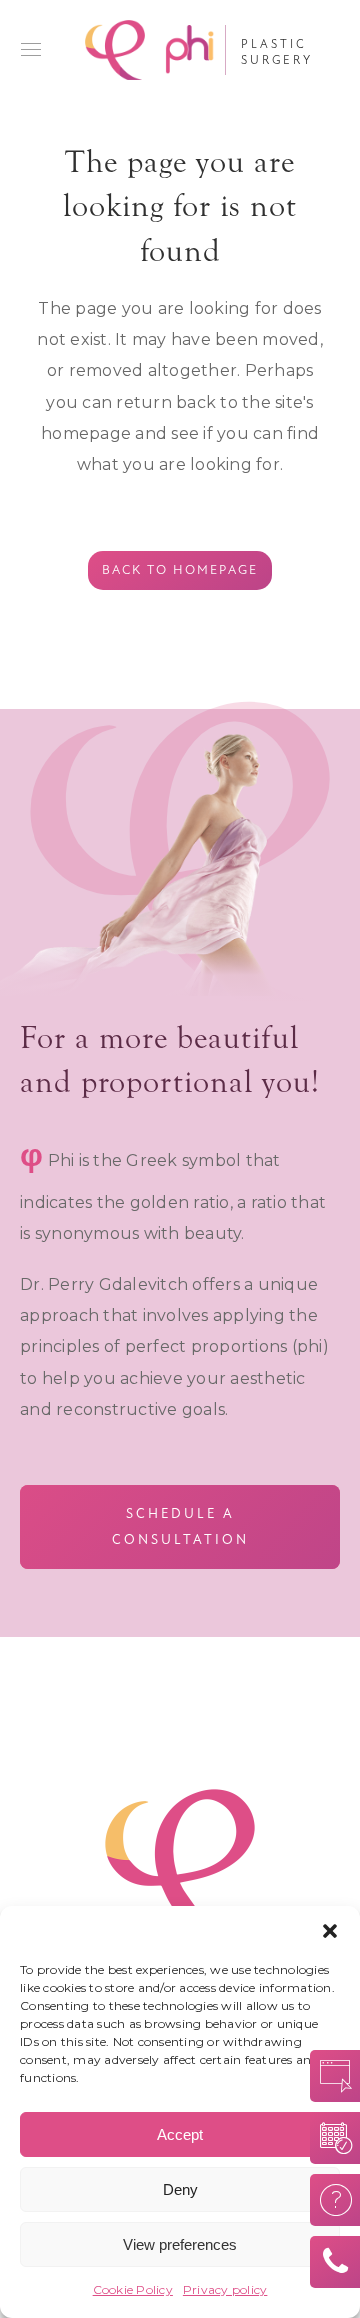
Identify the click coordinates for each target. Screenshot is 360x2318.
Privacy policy (225, 2289)
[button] (330, 1931)
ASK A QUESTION (328, 2200)
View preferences (180, 2244)
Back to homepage (180, 570)
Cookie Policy (133, 2289)
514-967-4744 (328, 2262)
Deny (180, 2189)
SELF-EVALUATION (328, 2076)
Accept (180, 2134)
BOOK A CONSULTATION (328, 2138)
